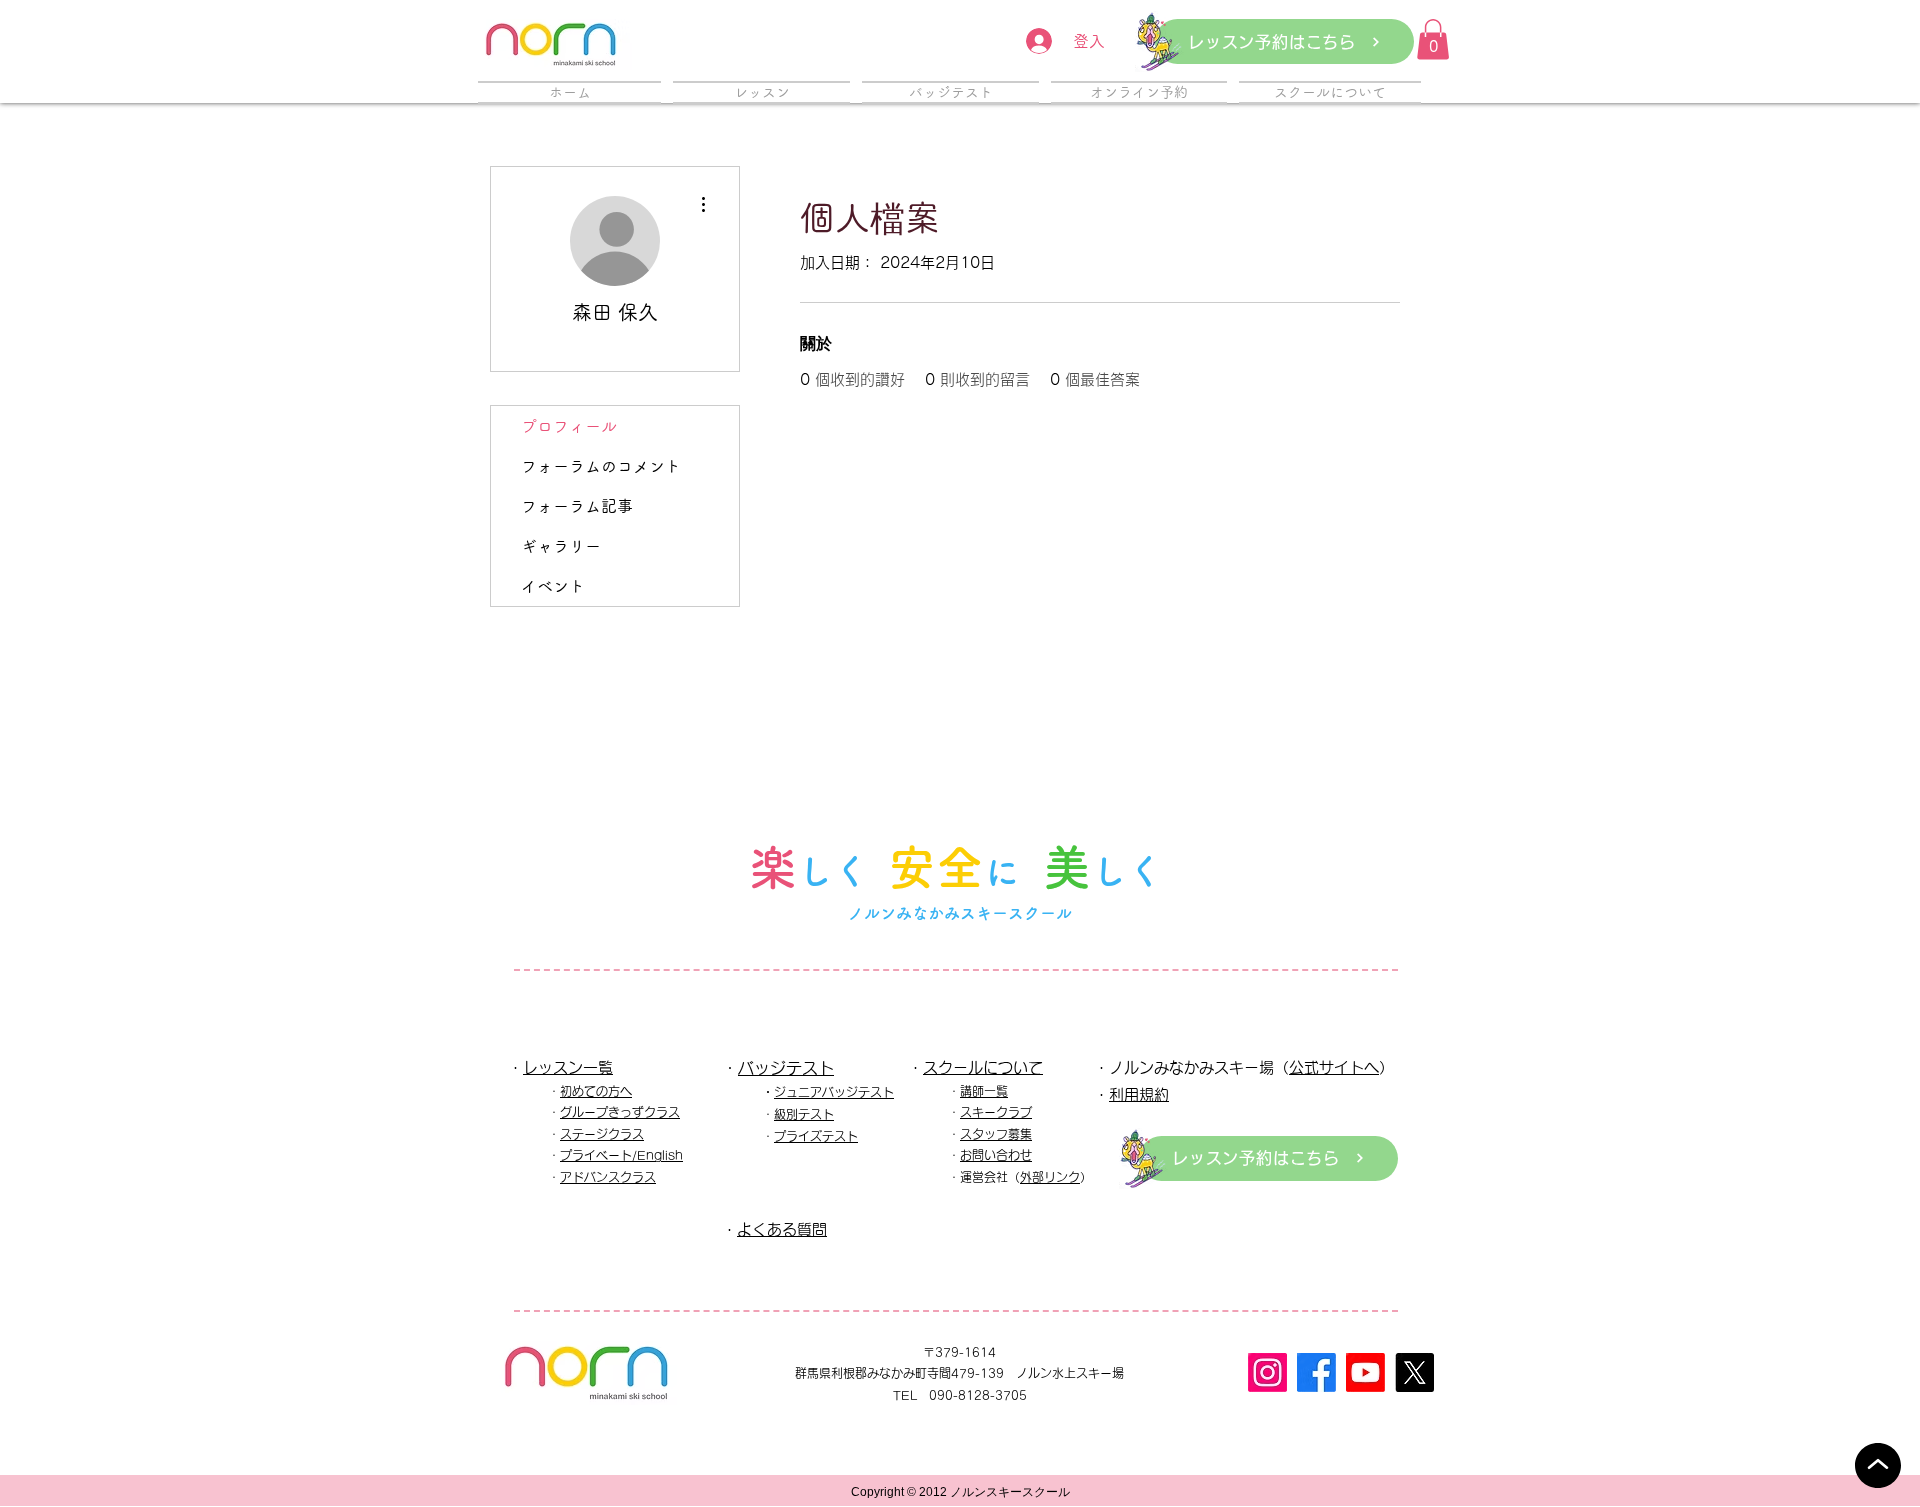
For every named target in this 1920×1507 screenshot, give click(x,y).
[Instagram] (1267, 1372)
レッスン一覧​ (568, 1067)
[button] (1433, 39)
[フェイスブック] (1316, 1372)
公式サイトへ (1334, 1067)
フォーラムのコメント (601, 466)
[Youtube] (1365, 1372)
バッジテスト (786, 1068)
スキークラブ (996, 1112)
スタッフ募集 (996, 1134)
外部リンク (1050, 1177)
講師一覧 (984, 1091)
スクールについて (983, 1067)
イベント (553, 586)
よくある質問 (782, 1229)
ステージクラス (602, 1134)
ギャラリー (561, 546)
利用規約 (1139, 1094)
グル (572, 1112)
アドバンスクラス (608, 1177)
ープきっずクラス (632, 1112)
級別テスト (804, 1114)
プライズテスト (816, 1136)
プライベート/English (621, 1155)
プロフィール (569, 426)
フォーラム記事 (577, 506)
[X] (1414, 1372)
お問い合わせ (996, 1155)
